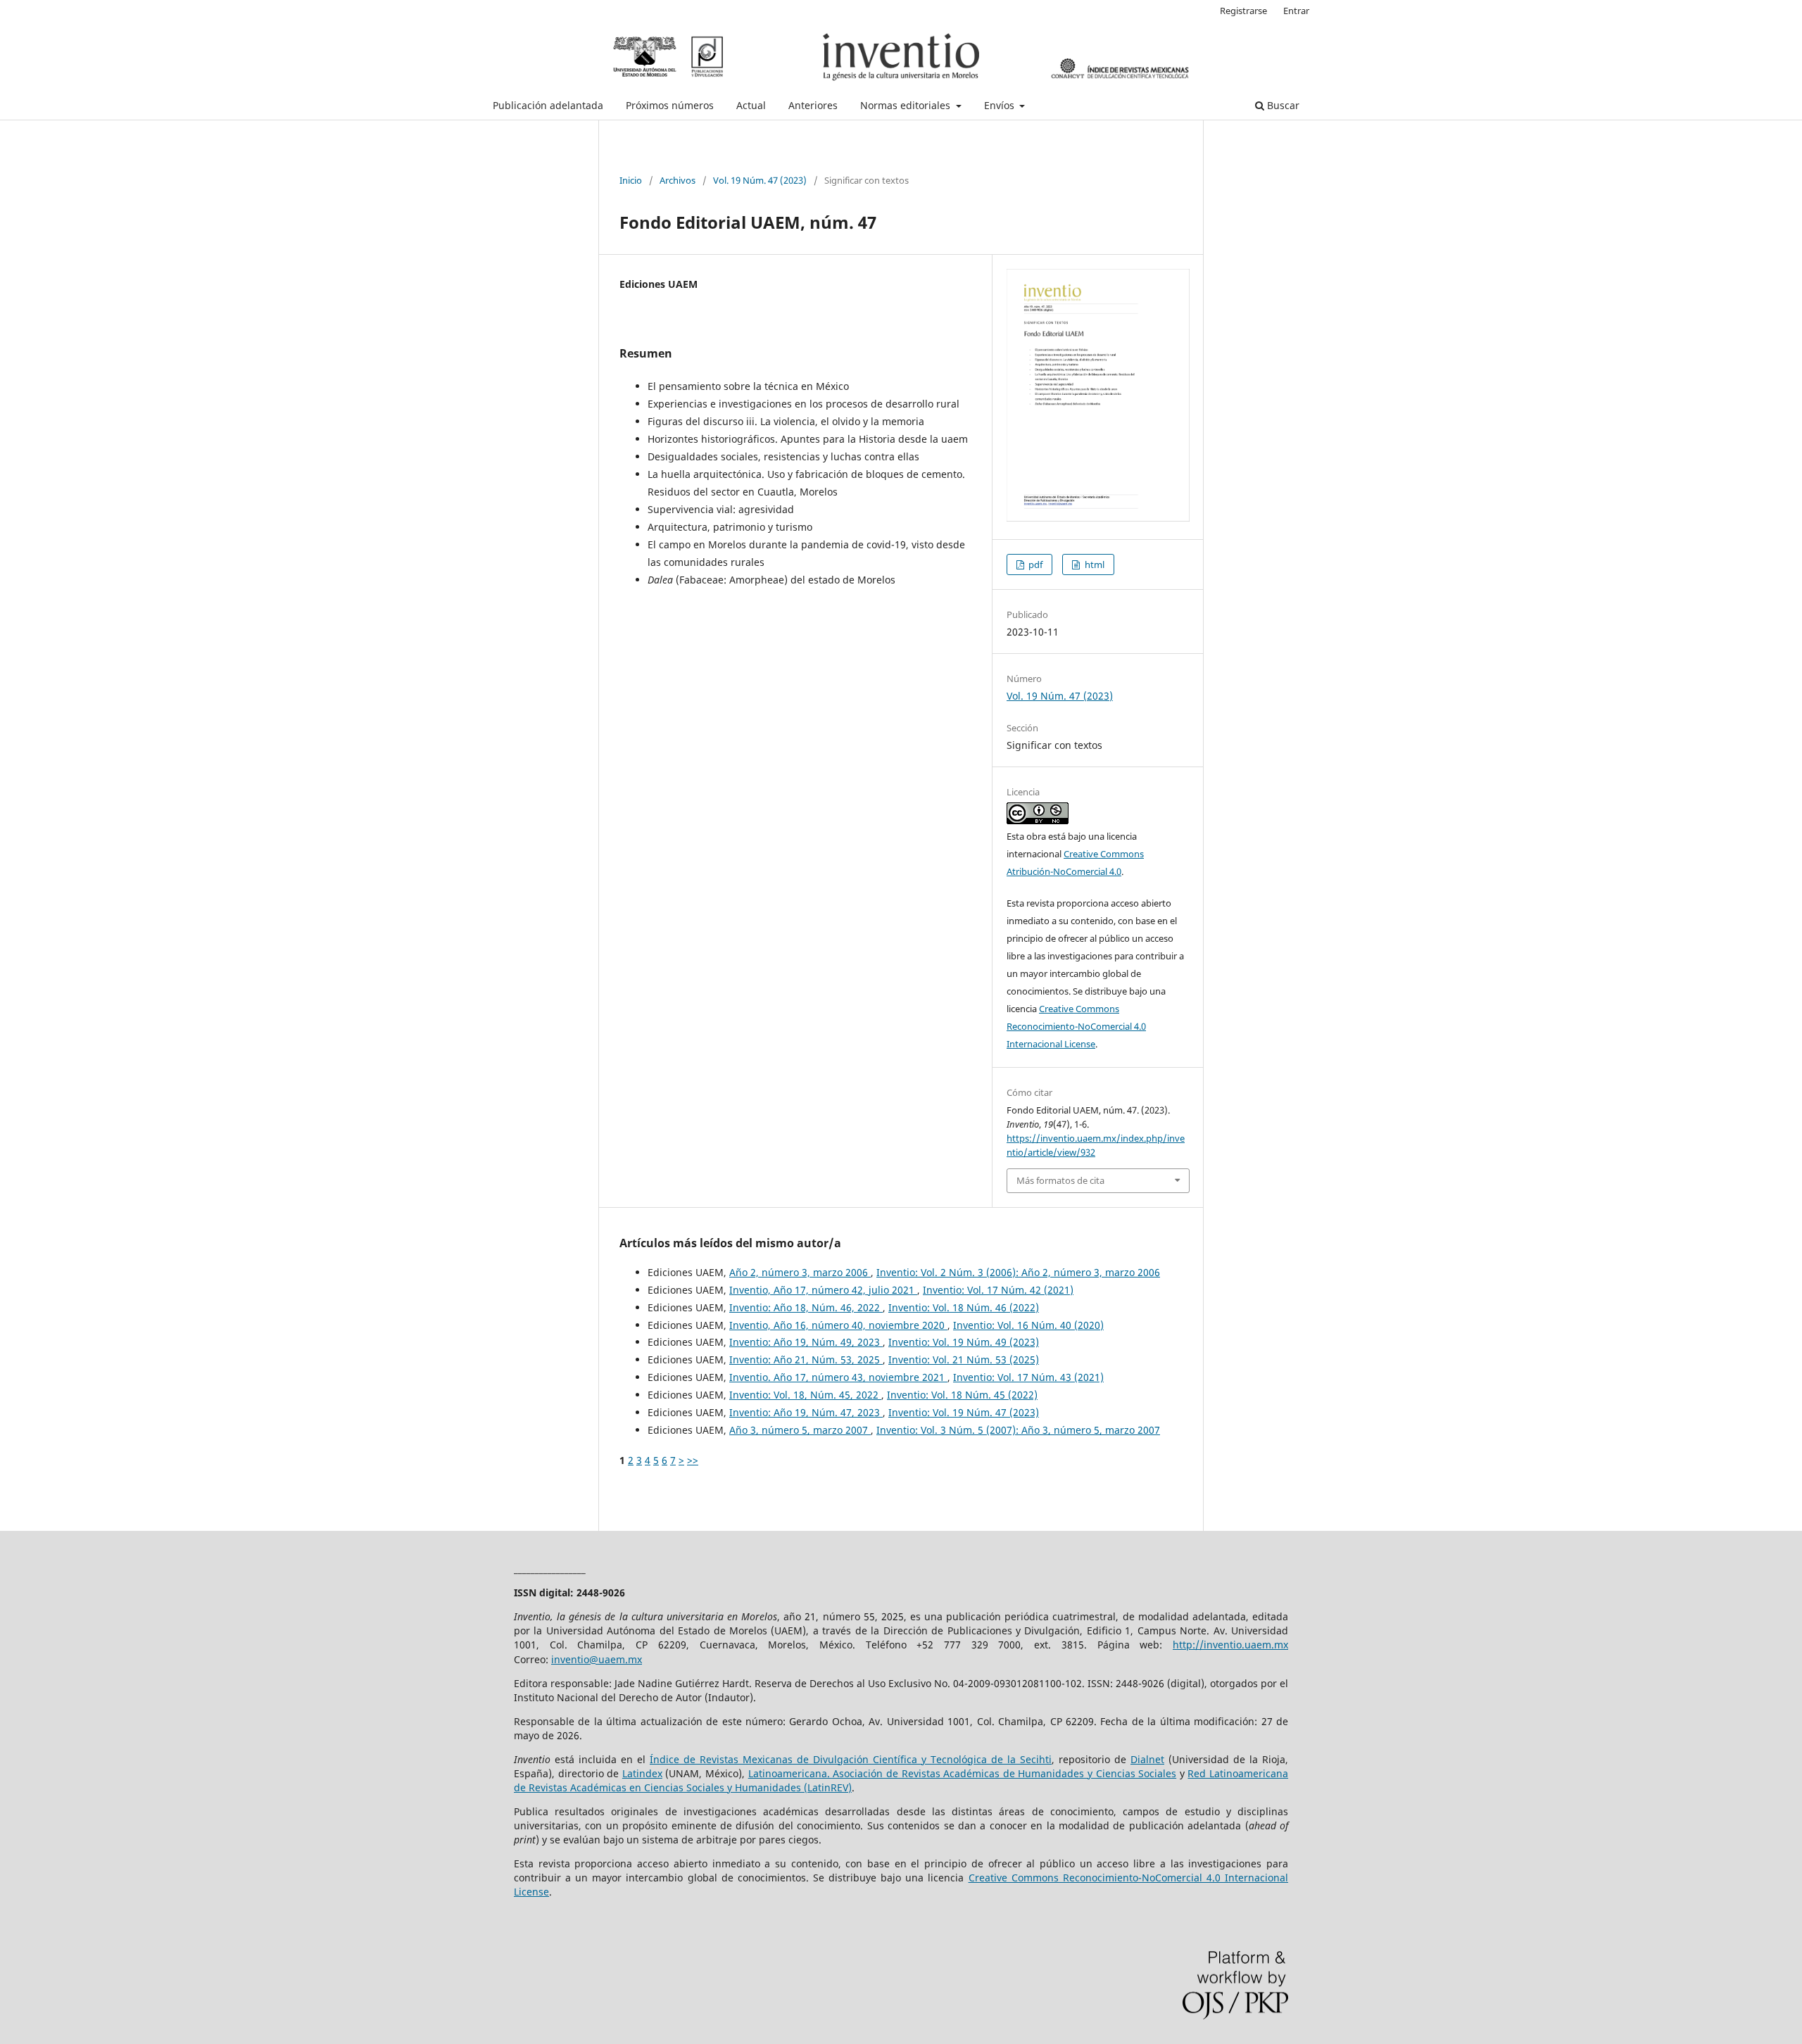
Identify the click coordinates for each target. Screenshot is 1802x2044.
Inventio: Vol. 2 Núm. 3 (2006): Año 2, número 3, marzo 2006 (1018, 1272)
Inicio (631, 180)
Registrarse (1243, 11)
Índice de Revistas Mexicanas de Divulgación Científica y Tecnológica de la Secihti (851, 1759)
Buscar (1282, 105)
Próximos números (670, 105)
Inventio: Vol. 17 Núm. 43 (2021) (1028, 1377)
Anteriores (813, 105)
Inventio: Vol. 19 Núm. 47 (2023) (964, 1412)
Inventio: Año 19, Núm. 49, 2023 (806, 1342)
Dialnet (1147, 1759)
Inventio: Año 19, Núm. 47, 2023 (806, 1412)
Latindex (642, 1773)
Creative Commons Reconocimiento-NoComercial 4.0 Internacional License (1076, 1026)
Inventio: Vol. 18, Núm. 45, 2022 (805, 1395)
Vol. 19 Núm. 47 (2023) (760, 180)
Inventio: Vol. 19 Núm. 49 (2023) (964, 1342)
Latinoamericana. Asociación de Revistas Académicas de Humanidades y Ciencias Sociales (963, 1773)
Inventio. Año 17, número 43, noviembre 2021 (838, 1377)
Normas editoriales (907, 105)
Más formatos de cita (1060, 1180)
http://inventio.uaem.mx (1230, 1645)
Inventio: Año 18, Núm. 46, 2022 (806, 1307)
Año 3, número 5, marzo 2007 (800, 1430)
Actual (751, 105)
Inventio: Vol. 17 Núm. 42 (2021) (998, 1290)
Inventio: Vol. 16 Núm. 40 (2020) (1028, 1325)
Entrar (1296, 11)
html (1094, 564)
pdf (1034, 564)
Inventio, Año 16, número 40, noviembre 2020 (838, 1325)
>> (693, 1460)
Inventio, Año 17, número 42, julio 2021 (823, 1290)
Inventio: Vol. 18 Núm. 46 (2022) (964, 1307)
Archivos (678, 180)
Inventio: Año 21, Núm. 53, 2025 (806, 1359)
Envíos (1001, 105)
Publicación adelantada (548, 105)
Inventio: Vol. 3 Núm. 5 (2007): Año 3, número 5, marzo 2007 (1018, 1430)
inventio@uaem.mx (597, 1659)
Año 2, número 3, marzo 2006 (800, 1272)
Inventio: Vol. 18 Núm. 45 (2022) (962, 1395)
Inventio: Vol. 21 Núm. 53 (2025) (964, 1359)
